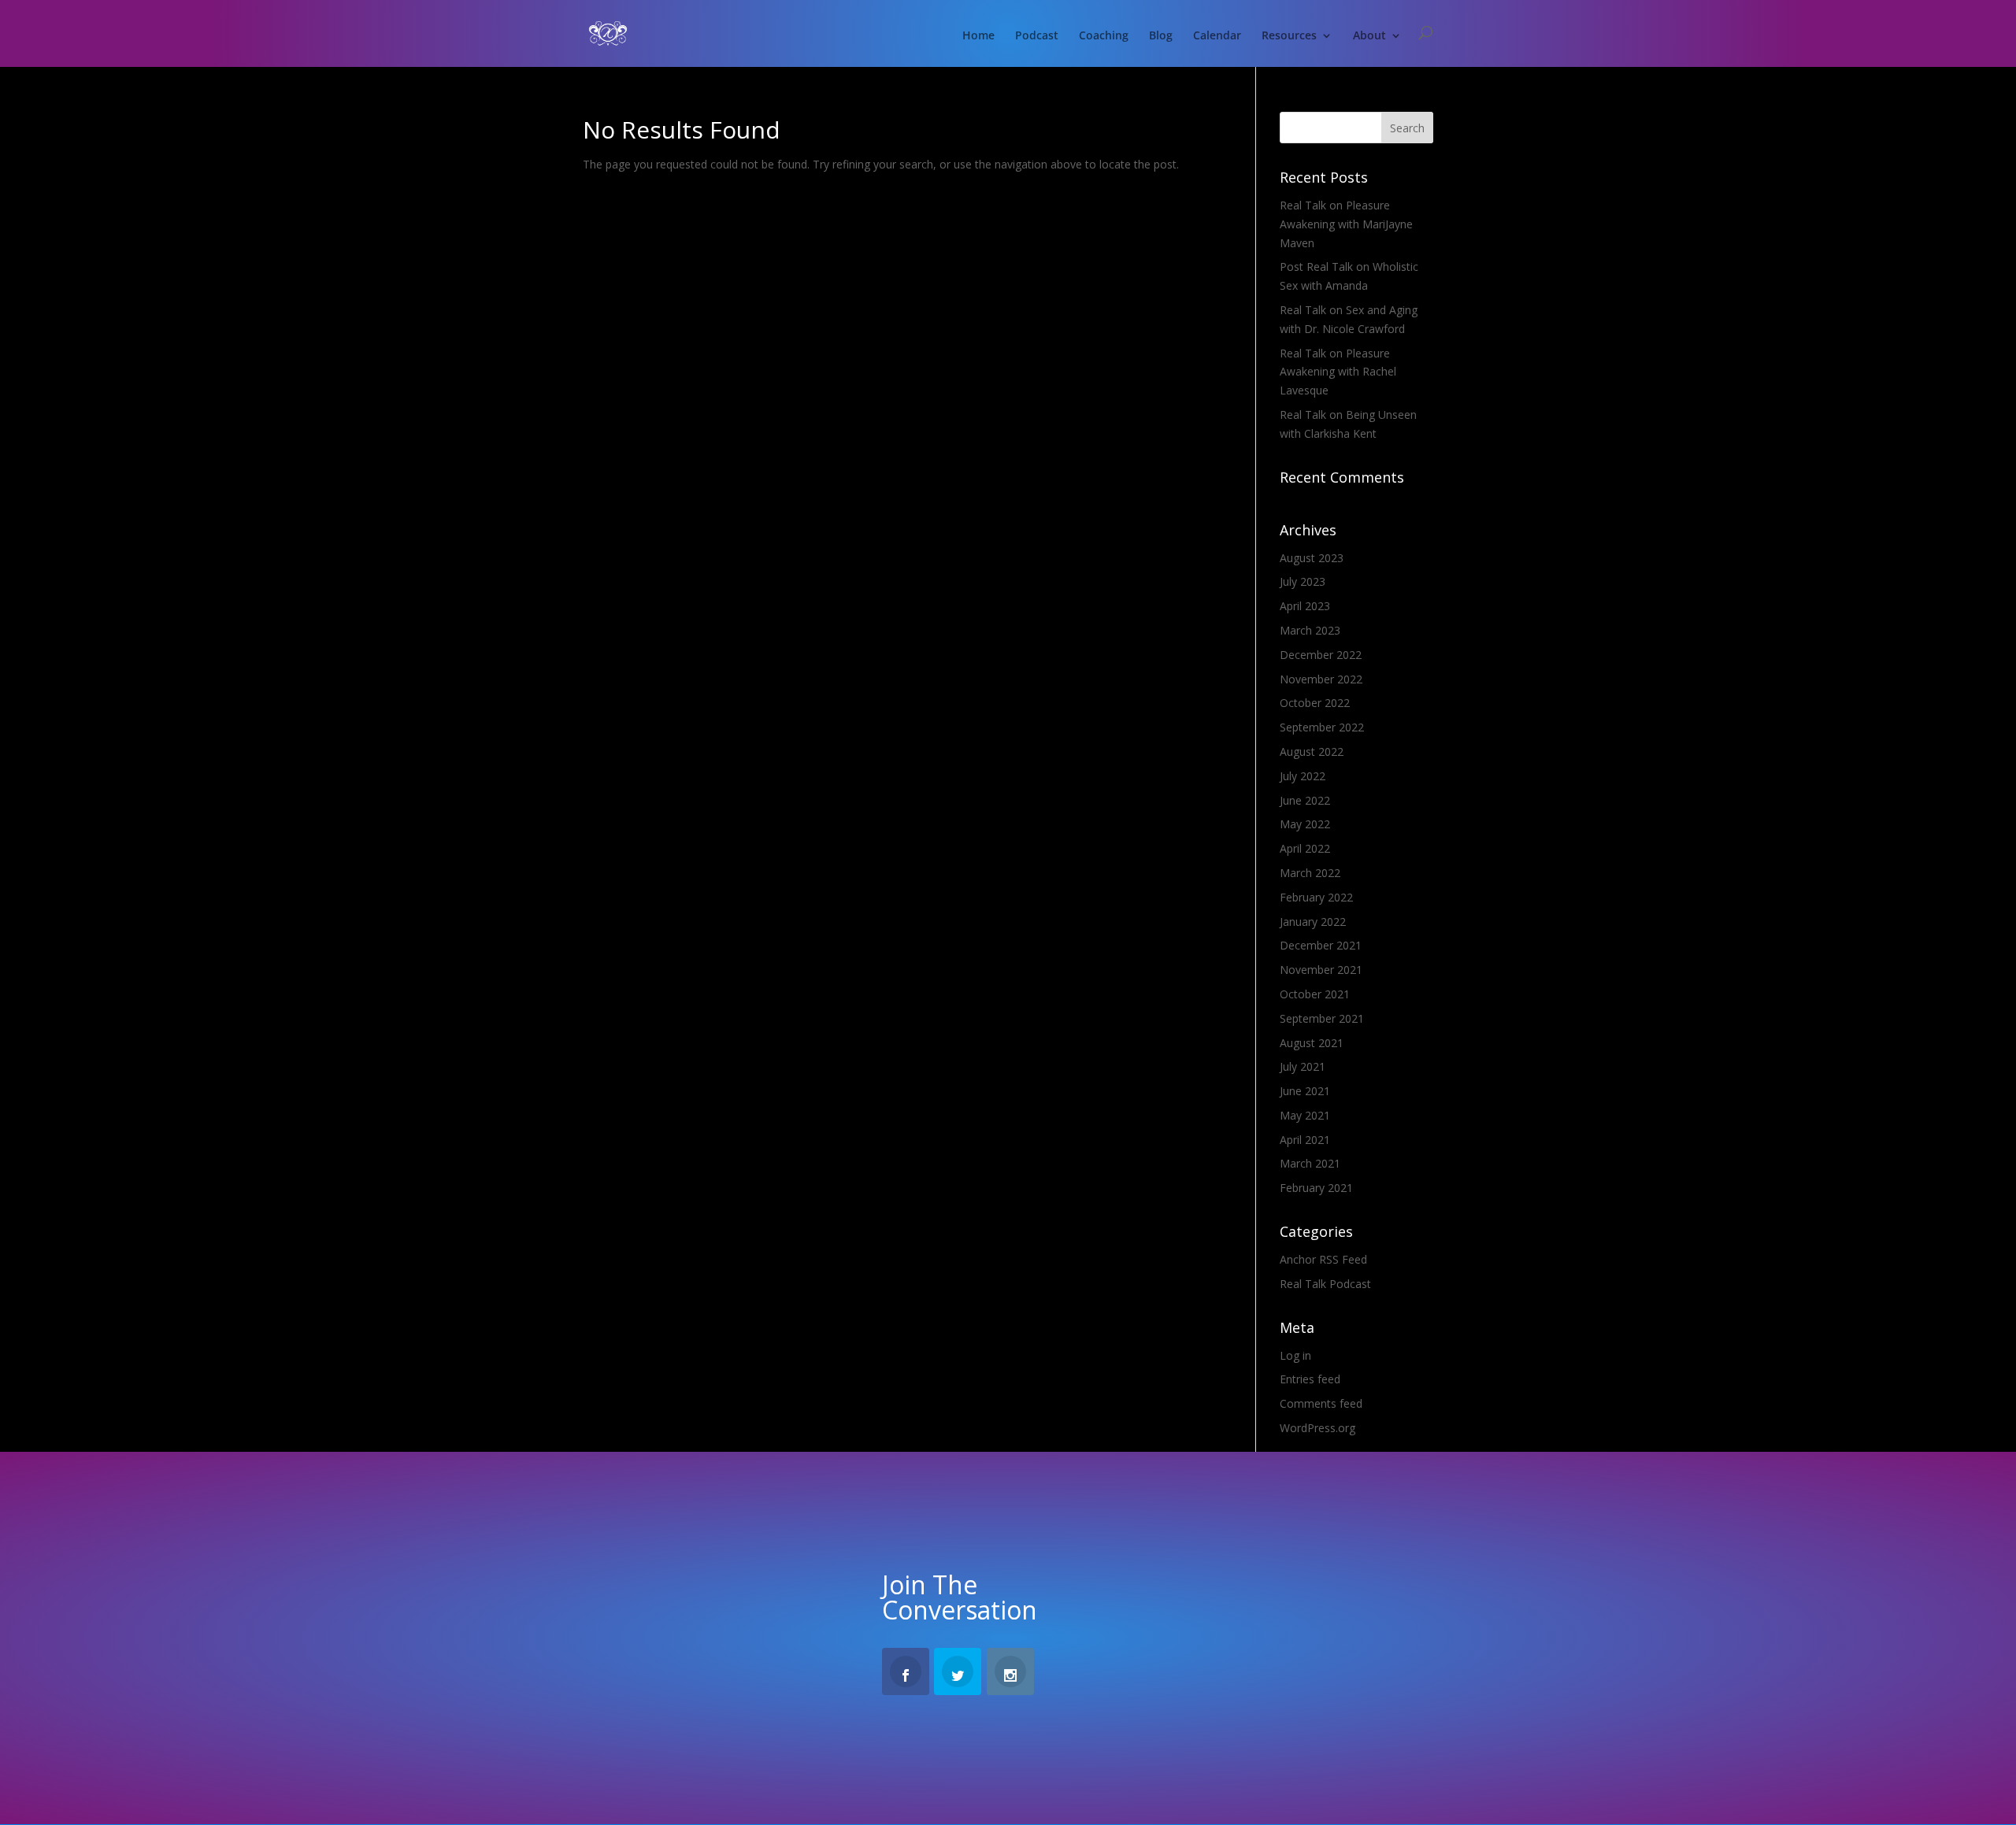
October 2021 (1315, 994)
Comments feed (1321, 1403)
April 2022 (1305, 848)
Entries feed (1310, 1379)
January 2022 (1313, 922)
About (1369, 36)
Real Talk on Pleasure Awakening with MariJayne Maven (1346, 224)
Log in (1295, 1355)
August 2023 (1312, 558)
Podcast (1037, 36)
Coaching (1104, 36)
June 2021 (1305, 1091)
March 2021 (1310, 1163)
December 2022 (1321, 655)
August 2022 (1312, 751)
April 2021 (1305, 1140)
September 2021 (1322, 1018)
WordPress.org (1317, 1428)
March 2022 (1310, 873)
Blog (1161, 36)
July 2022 (1303, 776)
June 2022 (1305, 800)
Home (978, 36)
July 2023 (1303, 581)
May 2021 (1305, 1115)
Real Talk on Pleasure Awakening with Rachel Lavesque (1338, 372)
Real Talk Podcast (1325, 1284)
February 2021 (1316, 1188)
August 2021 (1312, 1043)
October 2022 (1315, 703)
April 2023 (1305, 606)
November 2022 (1321, 679)
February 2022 (1316, 897)
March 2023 (1310, 630)
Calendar (1217, 36)
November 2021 (1321, 970)
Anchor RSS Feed (1323, 1259)
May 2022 (1305, 824)
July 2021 (1303, 1066)
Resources (1289, 36)
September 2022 (1322, 727)
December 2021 (1321, 945)
